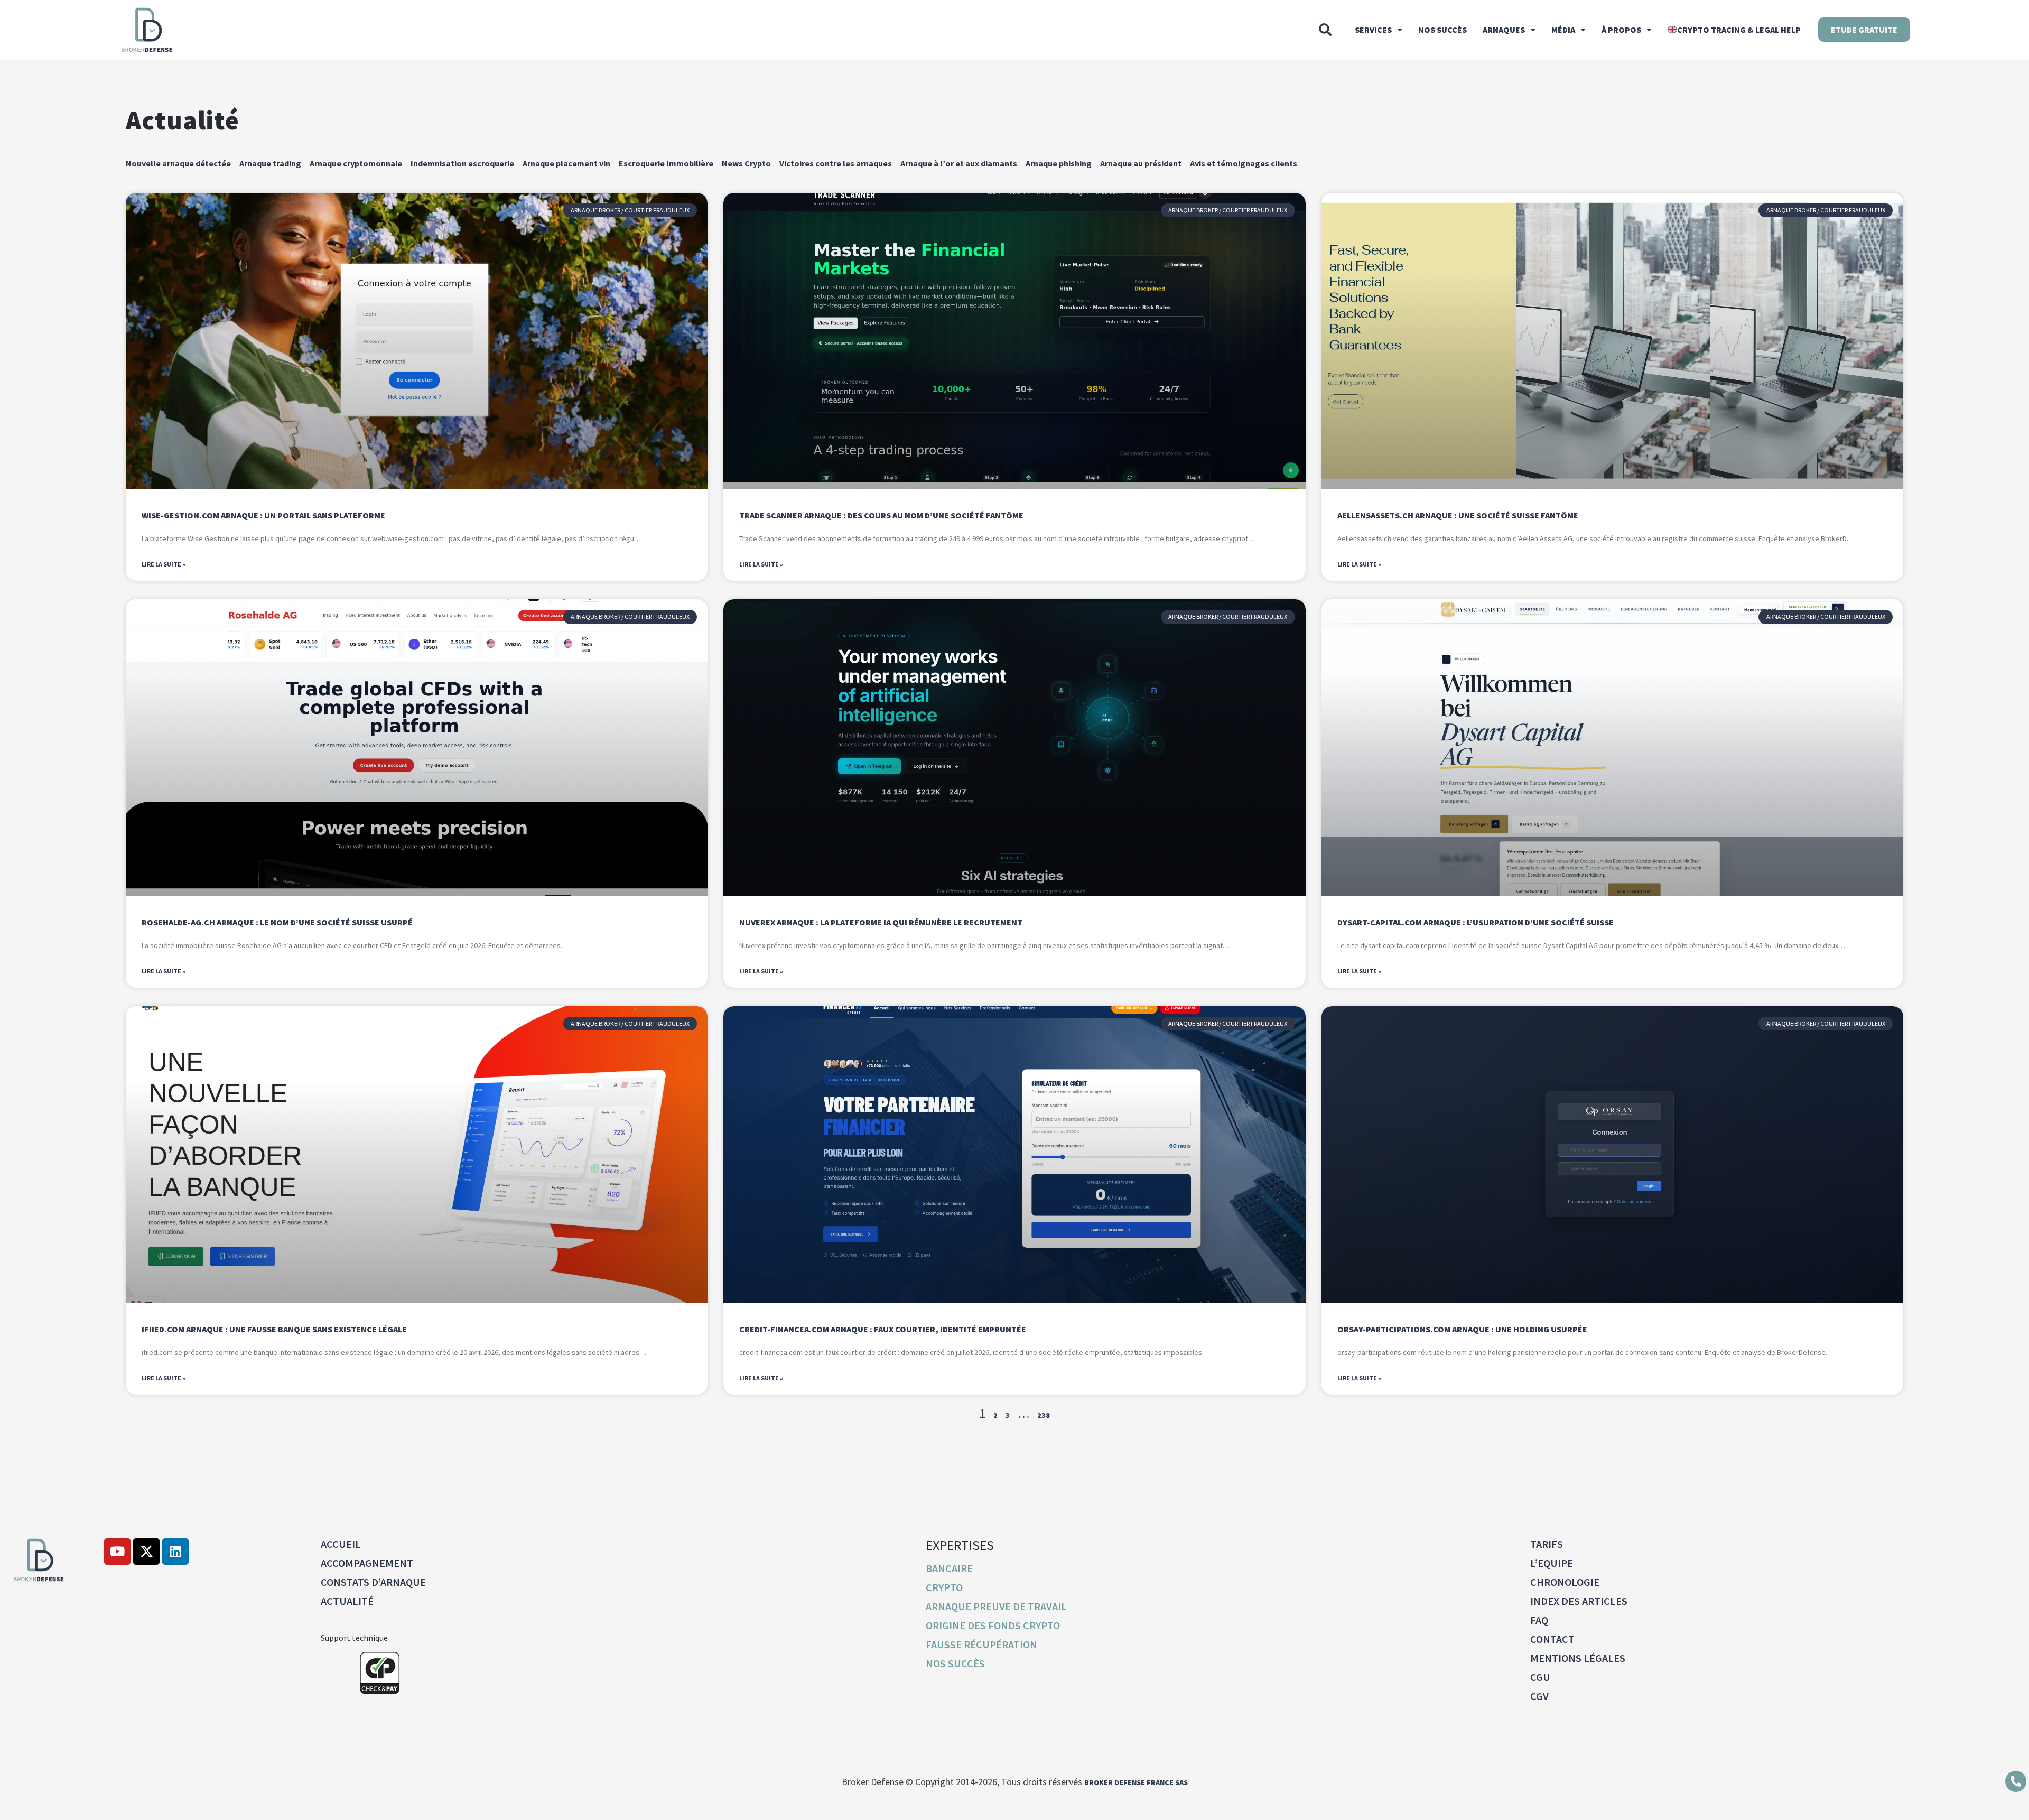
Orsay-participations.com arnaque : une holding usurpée (1462, 1329)
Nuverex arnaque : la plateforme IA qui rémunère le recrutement (881, 922)
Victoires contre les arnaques (836, 163)
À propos (1621, 30)
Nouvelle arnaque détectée (178, 163)
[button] (1325, 30)
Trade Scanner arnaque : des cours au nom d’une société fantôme (881, 515)
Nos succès (1442, 30)
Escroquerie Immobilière (666, 163)
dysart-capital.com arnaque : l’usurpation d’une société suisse (1476, 922)
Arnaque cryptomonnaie (356, 163)
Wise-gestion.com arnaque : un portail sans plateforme (263, 515)
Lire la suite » (164, 564)
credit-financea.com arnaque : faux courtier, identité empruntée (883, 1329)
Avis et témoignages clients (1244, 163)
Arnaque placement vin (566, 163)
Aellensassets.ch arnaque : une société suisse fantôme (1458, 515)
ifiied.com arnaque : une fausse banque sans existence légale (274, 1329)
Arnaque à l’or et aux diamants (959, 163)
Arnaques (1504, 30)
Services (1373, 30)
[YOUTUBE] (117, 1552)
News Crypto (746, 163)
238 (1044, 1415)
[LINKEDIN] (175, 1552)
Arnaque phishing (1059, 163)
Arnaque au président (1141, 163)
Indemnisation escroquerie (462, 163)
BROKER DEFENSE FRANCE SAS (1136, 1782)
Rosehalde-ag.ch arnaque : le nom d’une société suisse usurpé (277, 922)
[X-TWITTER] (146, 1552)
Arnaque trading (270, 163)
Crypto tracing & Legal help (1739, 30)
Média (1563, 30)
